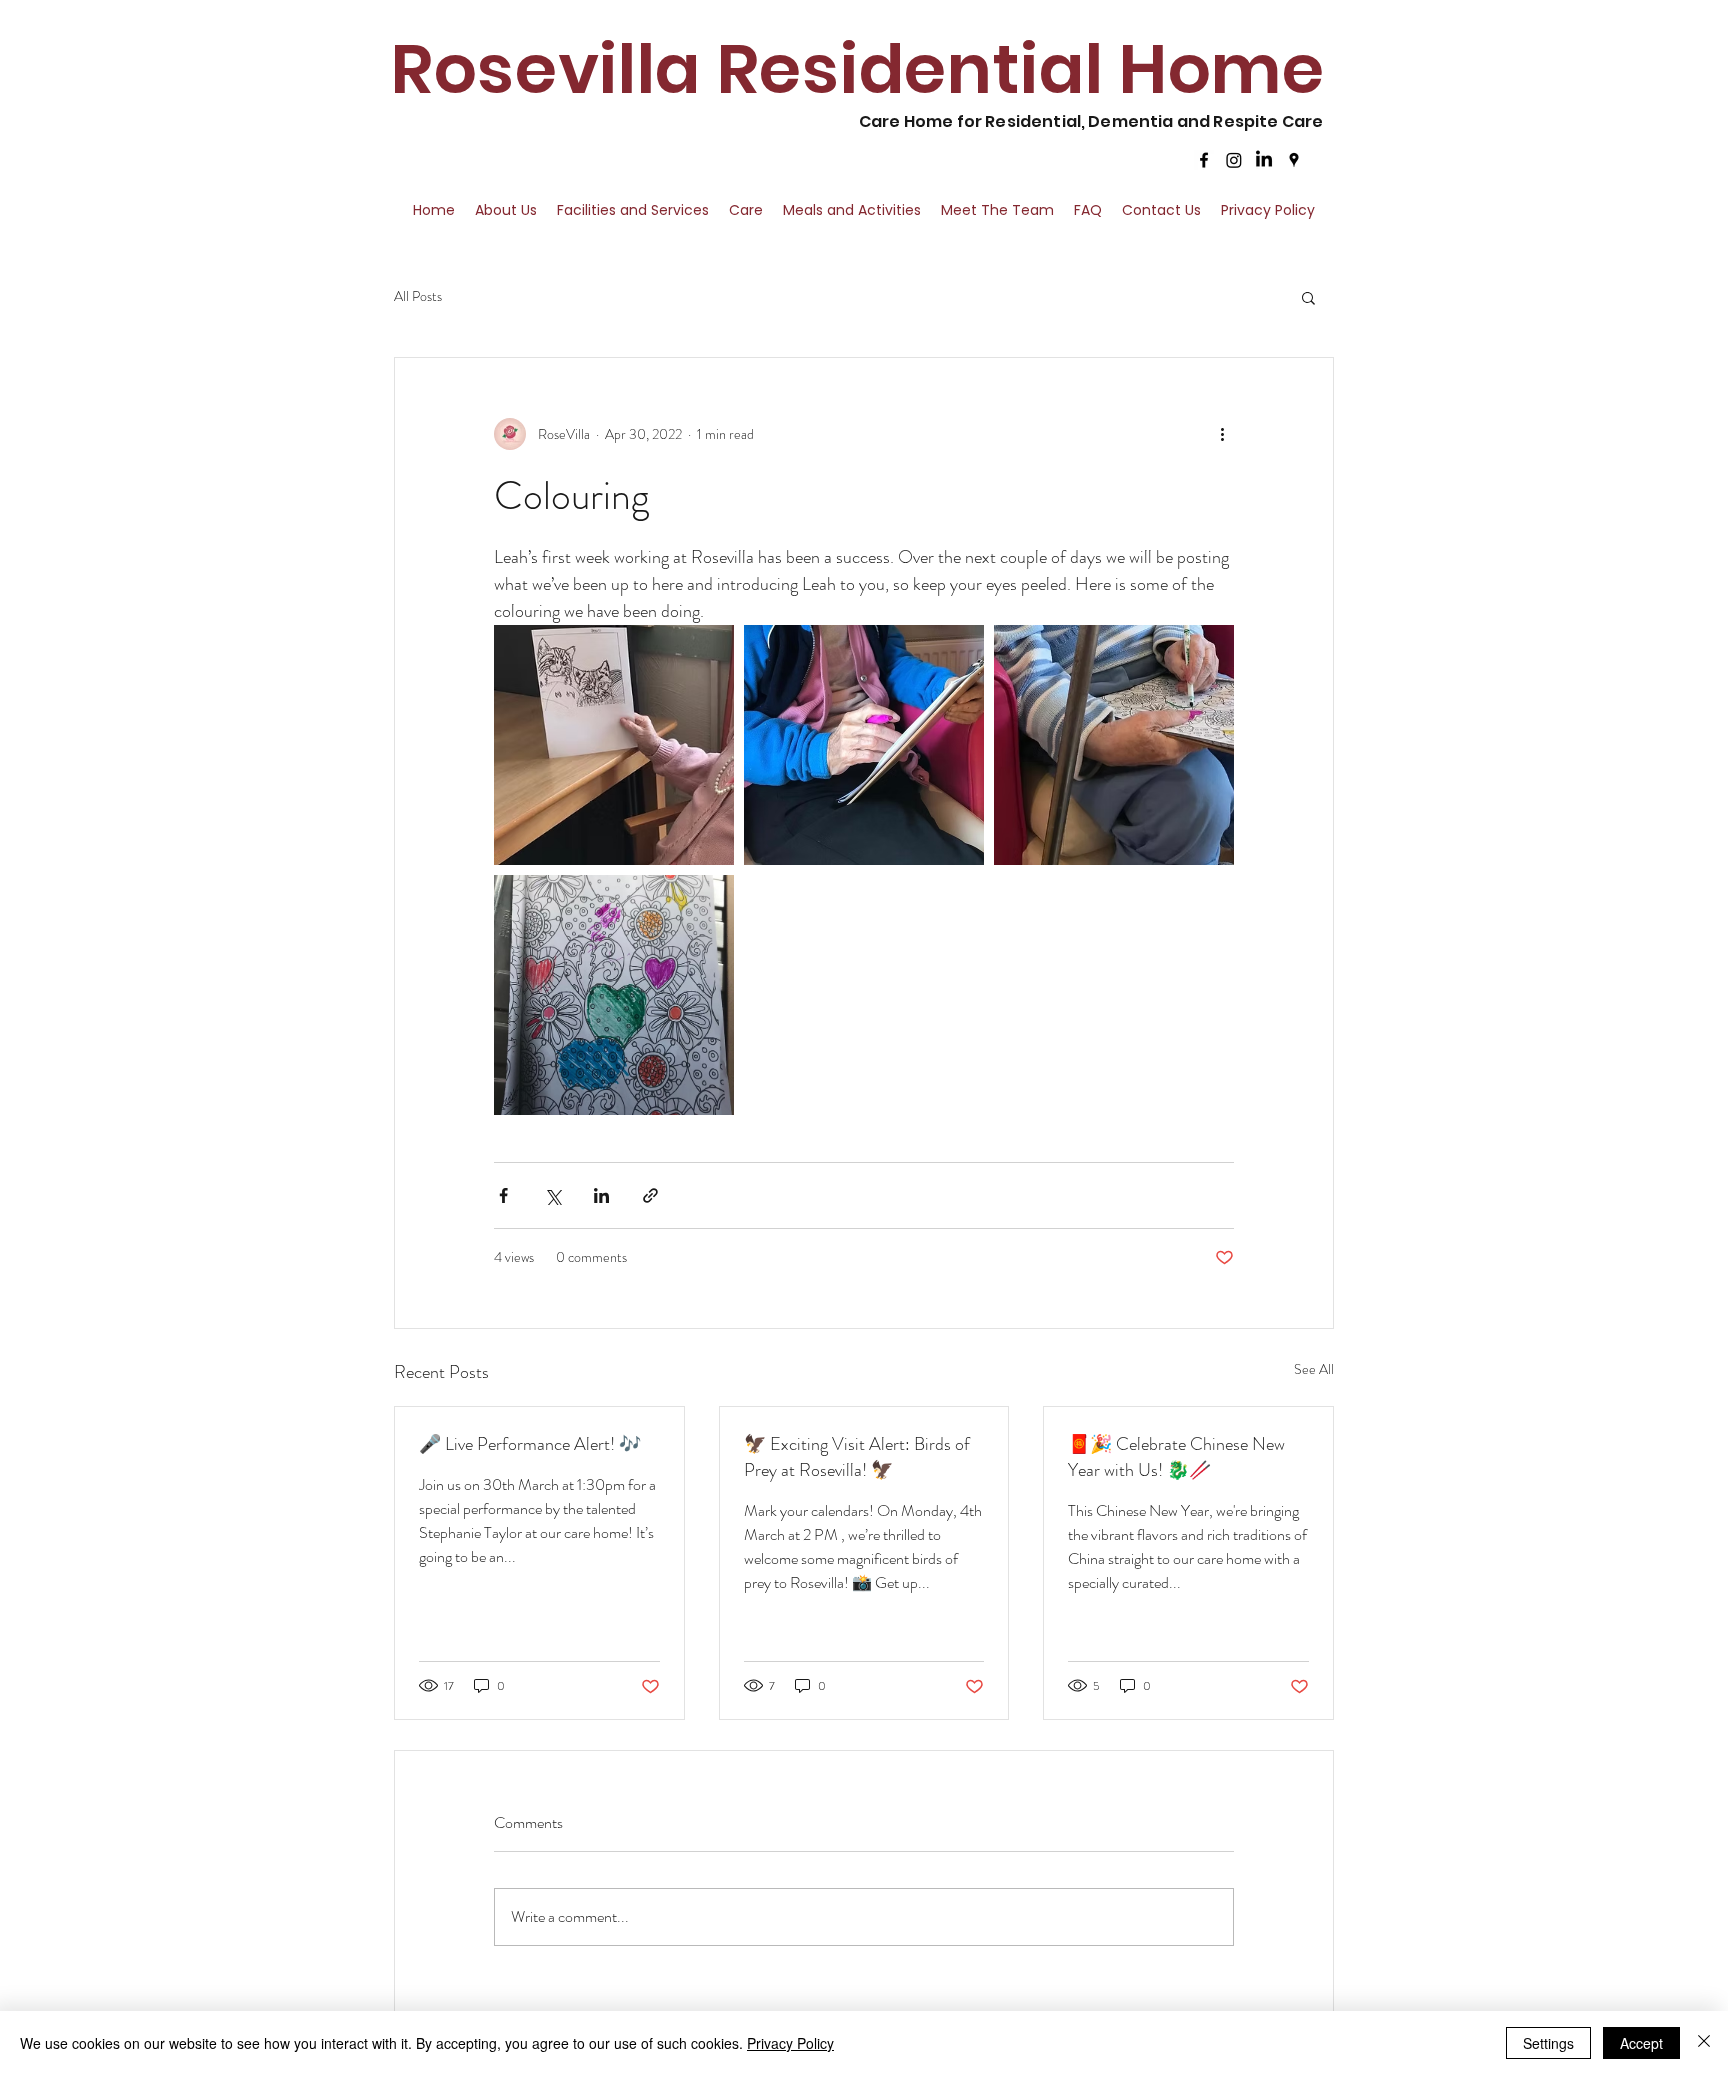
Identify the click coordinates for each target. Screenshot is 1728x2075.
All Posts (418, 296)
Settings (1548, 2043)
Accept (1641, 2043)
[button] (1308, 297)
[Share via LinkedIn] (601, 1195)
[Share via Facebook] (503, 1195)
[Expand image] (614, 745)
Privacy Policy (790, 2043)
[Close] (1704, 2043)
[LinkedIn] (1264, 160)
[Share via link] (650, 1195)
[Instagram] (1234, 160)
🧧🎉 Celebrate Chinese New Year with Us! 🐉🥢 (1176, 1457)
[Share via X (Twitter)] (552, 1195)
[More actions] (1222, 434)
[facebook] (1204, 160)
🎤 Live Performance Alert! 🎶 (530, 1444)
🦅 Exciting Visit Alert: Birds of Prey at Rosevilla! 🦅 (857, 1457)
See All (1314, 1369)
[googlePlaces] (1294, 160)
